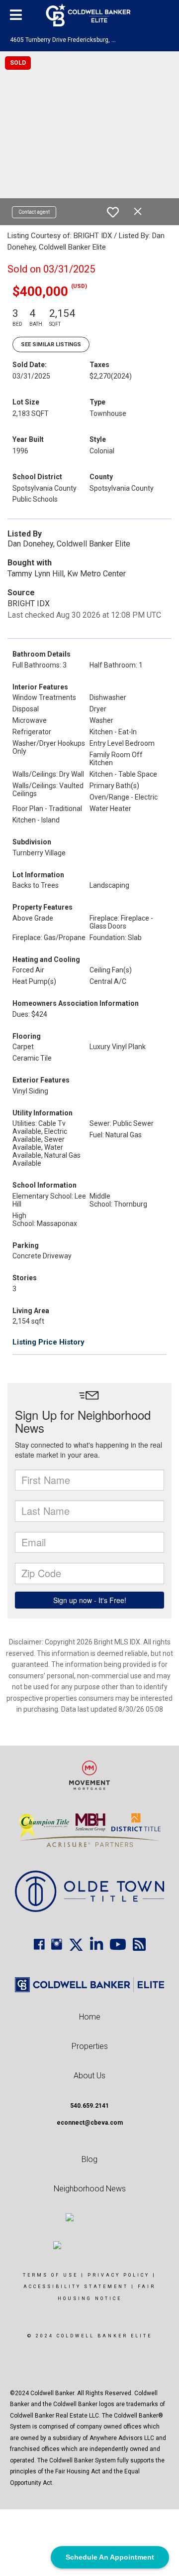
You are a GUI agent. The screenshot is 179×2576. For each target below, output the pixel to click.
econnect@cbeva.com (90, 2123)
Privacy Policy (119, 2275)
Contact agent (34, 212)
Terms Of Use (50, 2275)
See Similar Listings (51, 344)
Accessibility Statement (76, 2287)
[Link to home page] (90, 15)
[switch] (113, 212)
